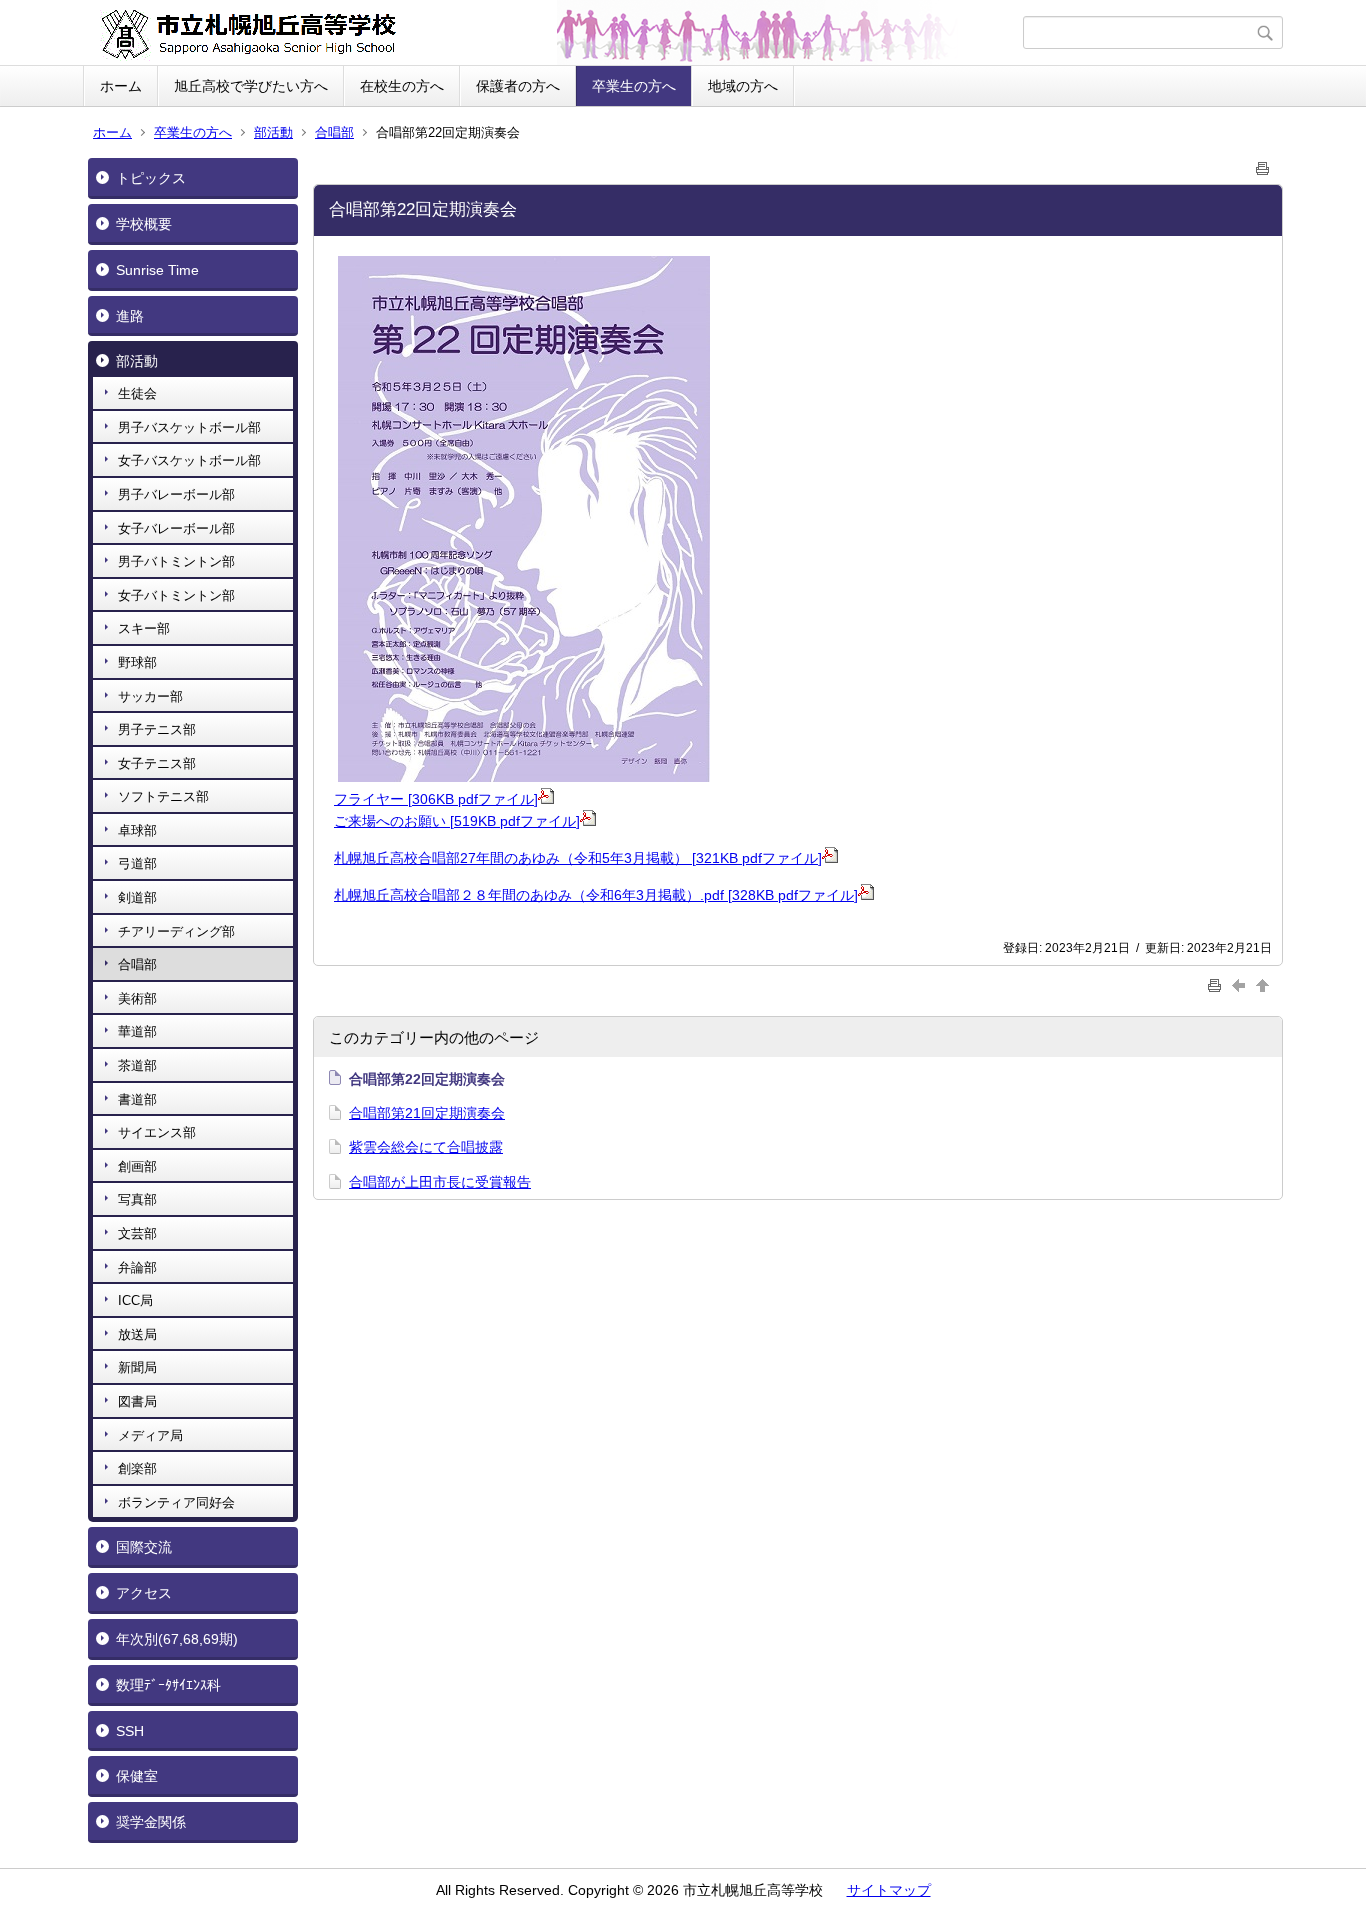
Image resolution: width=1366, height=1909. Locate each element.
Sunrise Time (157, 270)
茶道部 (137, 1065)
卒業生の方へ (634, 86)
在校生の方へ (402, 86)
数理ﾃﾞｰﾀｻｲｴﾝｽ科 (168, 1685)
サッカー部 (150, 696)
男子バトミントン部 (176, 561)
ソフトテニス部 (163, 796)
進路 (130, 316)
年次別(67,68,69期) (177, 1639)
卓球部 (137, 830)
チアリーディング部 (176, 931)
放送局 (137, 1334)
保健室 (137, 1776)
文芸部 (137, 1233)
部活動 (273, 132)
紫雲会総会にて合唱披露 (426, 1147)
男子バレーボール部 (176, 494)
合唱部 (334, 132)
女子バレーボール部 (176, 528)
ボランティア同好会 (176, 1502)
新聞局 (137, 1367)
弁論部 (137, 1267)
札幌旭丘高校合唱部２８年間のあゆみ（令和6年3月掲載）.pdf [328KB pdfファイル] (596, 895)
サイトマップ (889, 1890)
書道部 (137, 1099)
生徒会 (137, 393)
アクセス (144, 1593)
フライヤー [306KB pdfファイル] (436, 799)
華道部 (137, 1031)
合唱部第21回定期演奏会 (427, 1113)
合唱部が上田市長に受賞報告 (440, 1182)
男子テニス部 (157, 729)
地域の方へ (743, 86)
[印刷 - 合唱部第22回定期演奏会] (1263, 164)
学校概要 (144, 224)
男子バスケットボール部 (189, 427)
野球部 (137, 662)
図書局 (137, 1401)
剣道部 (137, 897)
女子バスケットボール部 (189, 460)
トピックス (151, 178)
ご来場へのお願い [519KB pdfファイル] (457, 821)
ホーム (121, 86)
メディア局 (150, 1435)
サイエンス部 (157, 1132)
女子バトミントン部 (176, 595)
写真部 (137, 1199)
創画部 (137, 1166)
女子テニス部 (157, 763)
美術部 (137, 998)
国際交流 (144, 1547)
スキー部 (144, 628)
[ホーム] (555, 33)
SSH (130, 1731)
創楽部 (137, 1468)
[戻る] (1241, 984)
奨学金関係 (151, 1822)
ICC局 (135, 1300)
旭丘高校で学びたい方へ (251, 86)
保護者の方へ (518, 86)
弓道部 (137, 863)
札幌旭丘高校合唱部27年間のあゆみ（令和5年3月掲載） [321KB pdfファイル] (578, 858)
